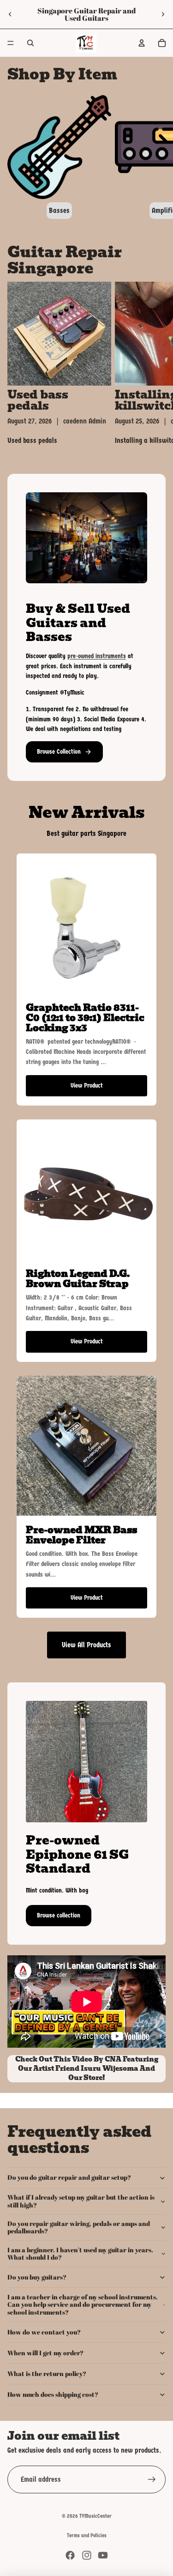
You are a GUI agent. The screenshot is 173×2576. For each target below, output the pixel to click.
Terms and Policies (87, 2535)
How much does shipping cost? (53, 2394)
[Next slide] (163, 14)
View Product (87, 1085)
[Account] (142, 43)
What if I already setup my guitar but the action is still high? (81, 2201)
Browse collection (59, 1915)
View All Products (86, 1645)
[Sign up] (152, 2479)
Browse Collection (59, 752)
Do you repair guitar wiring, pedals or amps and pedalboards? (79, 2227)
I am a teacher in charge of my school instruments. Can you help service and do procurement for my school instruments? (83, 2305)
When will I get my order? (45, 2353)
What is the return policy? (47, 2373)
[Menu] (11, 43)
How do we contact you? (44, 2332)
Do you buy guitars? (37, 2277)
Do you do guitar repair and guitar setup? (69, 2177)
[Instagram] (87, 2555)
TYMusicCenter (95, 2516)
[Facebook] (70, 2555)
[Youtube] (103, 2555)
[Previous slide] (10, 14)
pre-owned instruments (97, 656)
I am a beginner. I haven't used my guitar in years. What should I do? (80, 2254)
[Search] (30, 43)
